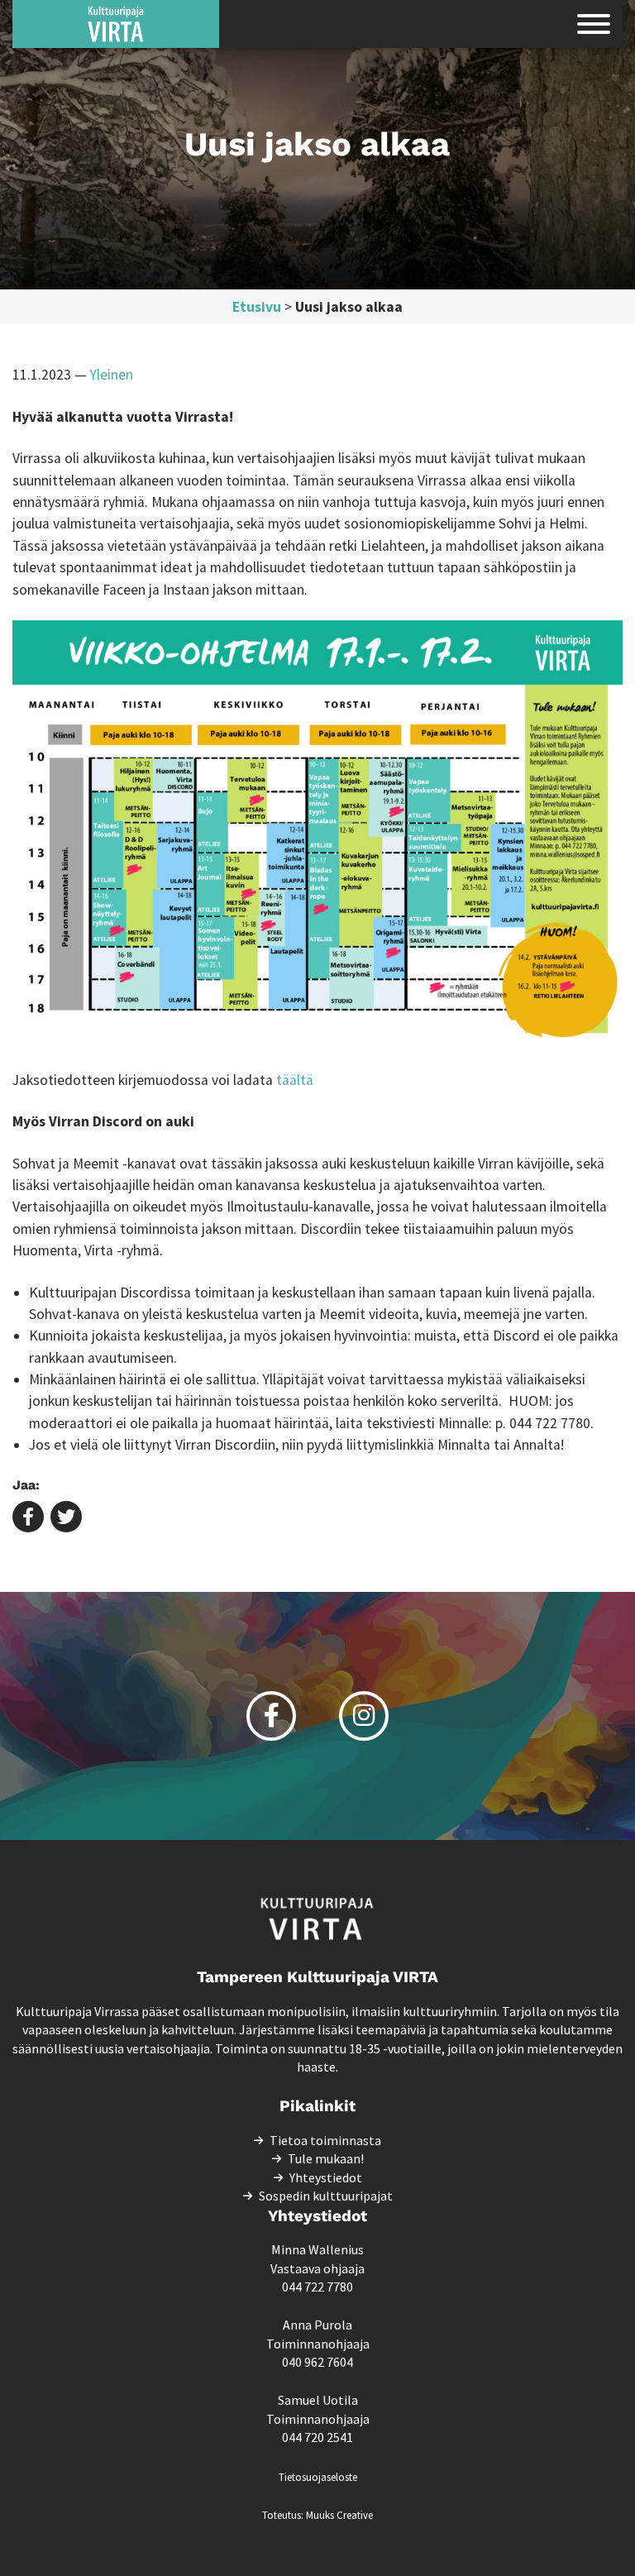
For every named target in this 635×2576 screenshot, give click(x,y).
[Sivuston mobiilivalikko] (594, 24)
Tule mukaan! (326, 2158)
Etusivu (257, 307)
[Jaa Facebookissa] (28, 1518)
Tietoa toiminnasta (325, 2140)
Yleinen (112, 375)
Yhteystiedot (326, 2177)
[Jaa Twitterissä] (66, 1518)
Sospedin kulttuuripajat (326, 2196)
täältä (293, 1080)
